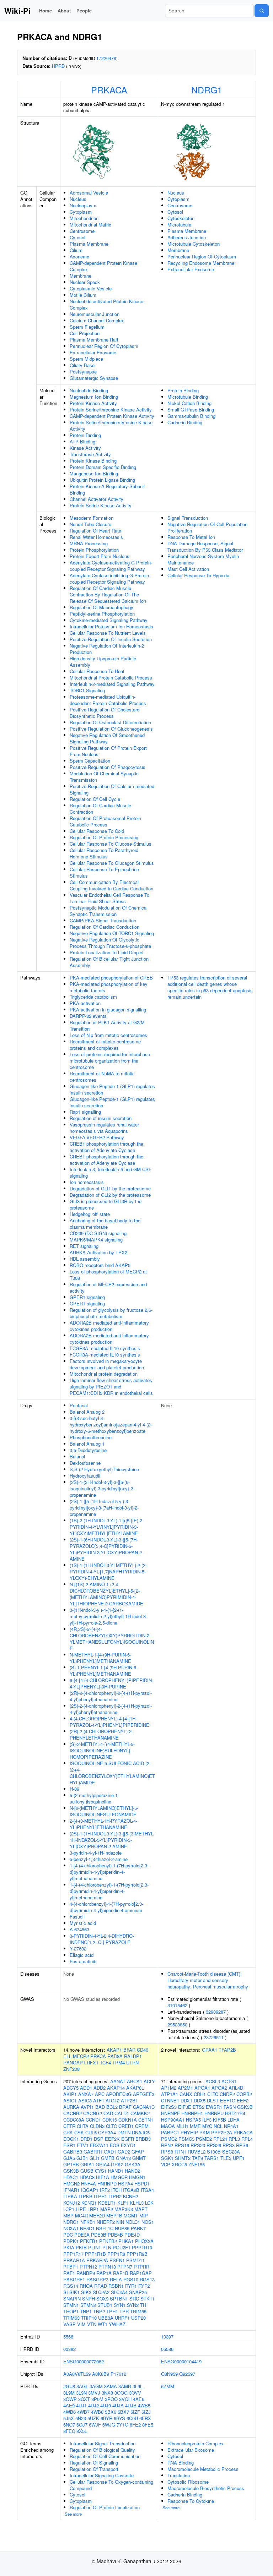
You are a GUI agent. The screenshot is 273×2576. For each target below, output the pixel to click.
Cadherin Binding (185, 422)
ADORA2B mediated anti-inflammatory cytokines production (109, 1326)
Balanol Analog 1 (87, 1444)
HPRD (58, 66)
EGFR (128, 2139)
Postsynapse (83, 372)
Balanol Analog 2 (87, 1412)
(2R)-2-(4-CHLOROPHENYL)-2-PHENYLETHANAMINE (101, 1734)
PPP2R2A (222, 2132)
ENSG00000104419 (181, 2361)
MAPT (141, 2209)
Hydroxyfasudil (85, 1476)
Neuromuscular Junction (95, 314)
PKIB (81, 2247)
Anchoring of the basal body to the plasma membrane (105, 1224)
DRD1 (86, 2139)
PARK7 (138, 2228)
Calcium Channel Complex (97, 320)
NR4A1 (231, 2126)
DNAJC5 (141, 2132)
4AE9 (69, 2405)
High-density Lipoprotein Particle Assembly (103, 662)
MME (195, 2126)
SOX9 (102, 2299)
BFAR (129, 2050)
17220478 (106, 58)
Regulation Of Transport (94, 2469)
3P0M (97, 2399)
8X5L (82, 2431)
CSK (79, 2132)
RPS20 (198, 2145)
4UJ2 (93, 2405)
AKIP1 (70, 2094)
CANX (186, 2094)
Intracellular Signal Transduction (103, 2443)
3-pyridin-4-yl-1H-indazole (96, 1853)
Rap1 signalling (85, 1112)
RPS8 (167, 2152)
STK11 (148, 2299)
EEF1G (228, 2100)
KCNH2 (130, 2196)
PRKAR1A (74, 2260)
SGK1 (167, 2158)
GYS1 (101, 2171)
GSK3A (133, 2164)
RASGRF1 (74, 2279)
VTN (92, 2324)
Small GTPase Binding (191, 410)
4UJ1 (81, 2405)
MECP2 (81, 2056)
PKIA (69, 2247)
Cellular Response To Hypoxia (198, 575)
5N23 (81, 2418)
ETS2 (199, 2107)
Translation (179, 2475)
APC (100, 2094)
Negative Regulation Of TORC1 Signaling (112, 933)
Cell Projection (85, 333)
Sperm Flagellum (87, 327)
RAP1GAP (141, 2273)
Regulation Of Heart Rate (95, 531)
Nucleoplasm (83, 205)
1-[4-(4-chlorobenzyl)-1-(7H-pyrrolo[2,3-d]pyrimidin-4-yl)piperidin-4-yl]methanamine (109, 1891)
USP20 (138, 2318)
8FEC (69, 2431)
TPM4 (119, 2062)
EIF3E (185, 2107)
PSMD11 (135, 2260)
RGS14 (71, 2286)
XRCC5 (179, 2164)
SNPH (89, 2299)
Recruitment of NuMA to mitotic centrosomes (102, 1077)
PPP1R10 (142, 2247)
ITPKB (85, 2196)
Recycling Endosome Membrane (201, 263)
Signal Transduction (188, 518)
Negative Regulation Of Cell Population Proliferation (207, 527)
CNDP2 (227, 2094)
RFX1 (93, 2062)
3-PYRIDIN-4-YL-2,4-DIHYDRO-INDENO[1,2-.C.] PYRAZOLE (102, 1939)
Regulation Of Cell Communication (105, 2456)
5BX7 (123, 2412)
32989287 (216, 2012)
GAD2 (124, 2152)
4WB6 (69, 2412)
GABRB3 (73, 2152)
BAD (100, 2107)
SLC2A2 (101, 2292)
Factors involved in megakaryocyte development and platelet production (107, 1364)
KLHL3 (137, 2203)
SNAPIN (72, 2299)
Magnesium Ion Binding (94, 397)
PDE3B (99, 2235)
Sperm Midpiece (86, 359)
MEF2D (97, 2215)
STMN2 (88, 2305)
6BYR (106, 2418)
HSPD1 (142, 2184)
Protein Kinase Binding (93, 461)
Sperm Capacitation (90, 761)
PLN (107, 2247)
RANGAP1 (74, 2062)
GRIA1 (87, 2164)
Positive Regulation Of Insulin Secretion (111, 639)
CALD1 (122, 2113)
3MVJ (94, 2393)
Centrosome (82, 231)
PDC (68, 2235)
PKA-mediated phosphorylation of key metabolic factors (109, 987)
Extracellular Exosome (93, 352)
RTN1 (180, 2152)
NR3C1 (87, 2228)
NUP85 (122, 2228)
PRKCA (98, 2056)
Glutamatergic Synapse (94, 378)
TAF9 (197, 2158)
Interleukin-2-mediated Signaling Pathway (112, 684)
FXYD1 (128, 2145)
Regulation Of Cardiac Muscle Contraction (100, 809)
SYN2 (133, 2305)
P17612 (118, 2374)
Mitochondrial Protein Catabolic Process (111, 678)
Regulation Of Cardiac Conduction (105, 927)
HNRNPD (107, 2184)
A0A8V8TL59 (77, 2374)
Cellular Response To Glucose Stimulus (111, 844)
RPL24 (220, 2139)
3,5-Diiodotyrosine (88, 1450)
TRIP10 (89, 2318)
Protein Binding (85, 435)
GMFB (108, 2158)
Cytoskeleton (181, 218)
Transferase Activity (90, 454)
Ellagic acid (82, 1955)
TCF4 (105, 2062)
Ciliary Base (82, 365)
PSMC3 (186, 2139)
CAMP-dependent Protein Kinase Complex (103, 266)
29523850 (177, 2024)
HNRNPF (170, 2113)
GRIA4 (103, 2164)
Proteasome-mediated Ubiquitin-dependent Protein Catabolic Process (108, 700)
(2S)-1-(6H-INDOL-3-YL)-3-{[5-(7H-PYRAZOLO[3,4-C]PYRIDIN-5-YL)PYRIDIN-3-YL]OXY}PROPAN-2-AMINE (106, 1549)
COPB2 (244, 2094)
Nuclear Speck (85, 282)
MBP (68, 2215)
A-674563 (79, 1929)
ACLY (149, 2081)
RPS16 (182, 2145)
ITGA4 (147, 2190)
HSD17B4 (235, 2113)
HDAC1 (71, 2177)
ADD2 (100, 2088)
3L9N (81, 2393)
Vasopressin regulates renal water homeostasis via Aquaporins (104, 1128)
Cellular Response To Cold (97, 831)
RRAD (101, 2286)
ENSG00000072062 (84, 2361)
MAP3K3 (124, 2209)
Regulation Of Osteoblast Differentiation (110, 722)
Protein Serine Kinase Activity (101, 505)
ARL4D (236, 2088)
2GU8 (69, 2386)
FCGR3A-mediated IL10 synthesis (105, 1348)
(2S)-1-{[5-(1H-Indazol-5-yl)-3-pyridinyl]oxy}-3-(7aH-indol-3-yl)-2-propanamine (104, 1508)
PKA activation (85, 1003)
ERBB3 (143, 2139)
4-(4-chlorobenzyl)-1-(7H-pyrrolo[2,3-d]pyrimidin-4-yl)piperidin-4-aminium (106, 1907)
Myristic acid (83, 1923)
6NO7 (69, 2425)
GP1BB (71, 2164)
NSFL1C (105, 2228)
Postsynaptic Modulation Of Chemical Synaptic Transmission (109, 911)
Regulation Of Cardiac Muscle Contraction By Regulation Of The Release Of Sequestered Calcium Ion (108, 594)
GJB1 (82, 2158)
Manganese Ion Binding (94, 473)
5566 (68, 2337)
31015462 (177, 2005)
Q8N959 (169, 2374)
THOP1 (71, 2311)
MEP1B (114, 2215)
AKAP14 (116, 2088)
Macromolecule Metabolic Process (203, 2469)
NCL (218, 2126)
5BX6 (111, 2412)
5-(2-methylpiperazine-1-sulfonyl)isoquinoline (94, 1798)
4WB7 (83, 2412)
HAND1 (116, 2171)
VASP (69, 2324)
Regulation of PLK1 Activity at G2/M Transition (107, 1025)
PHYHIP (189, 2132)
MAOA (168, 2126)
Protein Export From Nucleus (100, 556)
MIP (144, 2215)
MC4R (81, 2215)
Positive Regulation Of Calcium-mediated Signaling (112, 789)
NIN (120, 2222)
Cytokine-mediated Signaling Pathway (109, 620)
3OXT (84, 2399)
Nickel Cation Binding (189, 403)
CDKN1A (128, 2120)
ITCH (116, 2190)
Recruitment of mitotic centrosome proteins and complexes (105, 1045)
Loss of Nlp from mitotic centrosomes (108, 1035)
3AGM (96, 2386)
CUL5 (91, 2132)
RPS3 (229, 2145)
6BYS (119, 2418)
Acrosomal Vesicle (89, 193)
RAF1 (69, 2273)
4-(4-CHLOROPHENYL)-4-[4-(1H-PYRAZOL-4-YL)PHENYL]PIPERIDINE (109, 1722)
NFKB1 (88, 2222)
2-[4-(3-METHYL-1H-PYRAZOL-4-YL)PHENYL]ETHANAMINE (103, 1824)
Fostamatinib (83, 1961)
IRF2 (105, 2190)
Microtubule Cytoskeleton (194, 244)
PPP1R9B (137, 2254)
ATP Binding (82, 441)
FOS (115, 2145)
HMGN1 (137, 2177)
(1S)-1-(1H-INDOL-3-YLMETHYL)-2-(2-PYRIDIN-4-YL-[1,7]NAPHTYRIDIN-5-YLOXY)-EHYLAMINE (108, 1571)
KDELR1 (107, 2203)
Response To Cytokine (191, 2501)
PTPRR (141, 2267)
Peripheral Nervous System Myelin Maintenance (203, 559)
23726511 (214, 2037)
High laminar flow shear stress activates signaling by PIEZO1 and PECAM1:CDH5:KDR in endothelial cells (111, 1387)
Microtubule (179, 225)
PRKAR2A (97, 2260)
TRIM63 (71, 2318)
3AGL (82, 2386)
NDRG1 (207, 89)
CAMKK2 (140, 2113)
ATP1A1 (170, 2094)
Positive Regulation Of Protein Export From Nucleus (108, 751)
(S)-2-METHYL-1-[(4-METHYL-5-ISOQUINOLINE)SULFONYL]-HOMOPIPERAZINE (102, 1750)
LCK (149, 2203)
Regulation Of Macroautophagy (101, 607)
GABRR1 (93, 2152)
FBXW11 (99, 2145)
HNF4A (89, 2184)
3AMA (111, 2386)
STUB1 (105, 2305)
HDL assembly (85, 1259)
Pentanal (79, 1405)
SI (66, 2292)
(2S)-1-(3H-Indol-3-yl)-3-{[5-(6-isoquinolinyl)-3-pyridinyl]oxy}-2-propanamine (102, 1488)
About (64, 10)
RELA (116, 2279)
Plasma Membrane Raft (94, 340)
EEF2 (243, 2100)
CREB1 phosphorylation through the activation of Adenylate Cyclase (106, 1147)
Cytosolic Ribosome (188, 2482)
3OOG (121, 2393)
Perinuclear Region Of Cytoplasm (104, 346)
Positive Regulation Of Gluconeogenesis (111, 729)
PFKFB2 (108, 2241)
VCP (166, 2164)
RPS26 (214, 2145)
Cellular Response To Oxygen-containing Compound (111, 2485)
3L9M (69, 2393)
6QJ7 (82, 2425)
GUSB (87, 2171)
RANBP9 (86, 2273)
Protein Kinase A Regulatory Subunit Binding (107, 489)
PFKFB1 (89, 2241)
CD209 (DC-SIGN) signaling (98, 1233)
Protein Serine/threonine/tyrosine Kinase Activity (111, 425)
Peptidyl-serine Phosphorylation (102, 614)
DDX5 (200, 2100)
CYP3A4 (107, 2132)
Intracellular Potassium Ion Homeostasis (111, 626)
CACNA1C (144, 2107)
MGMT (131, 2215)
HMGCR (119, 2177)
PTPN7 (125, 2267)
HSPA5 (193, 2120)
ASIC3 (85, 2100)
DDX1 (186, 2100)
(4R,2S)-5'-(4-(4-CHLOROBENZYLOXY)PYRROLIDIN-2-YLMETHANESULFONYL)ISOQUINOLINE (112, 1639)
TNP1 (86, 2311)
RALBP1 (133, 2056)
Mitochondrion (84, 218)
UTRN (132, 2062)
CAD (108, 2113)
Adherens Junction (187, 237)
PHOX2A (144, 2241)
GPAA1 (210, 2050)
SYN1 (120, 2305)
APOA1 (202, 2088)
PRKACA (109, 89)
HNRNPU (214, 2113)
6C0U (132, 2418)
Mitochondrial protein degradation (104, 1374)
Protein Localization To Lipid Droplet (107, 952)
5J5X (69, 2418)
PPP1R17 (73, 2254)
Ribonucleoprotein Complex (196, 2443)
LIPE (81, 2209)
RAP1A (104, 2273)
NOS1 (148, 2222)
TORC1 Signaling (87, 690)
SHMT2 (183, 2158)
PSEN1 (117, 2260)
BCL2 (112, 2107)
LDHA (234, 2120)
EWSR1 (214, 2107)
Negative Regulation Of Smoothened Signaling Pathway (107, 738)
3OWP (70, 2399)
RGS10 (131, 2279)
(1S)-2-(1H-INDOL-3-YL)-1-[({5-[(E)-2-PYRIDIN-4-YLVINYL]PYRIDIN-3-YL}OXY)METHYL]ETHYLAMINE (107, 1527)
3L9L (138, 2386)
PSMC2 (169, 2139)
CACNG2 (93, 2113)
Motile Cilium (83, 295)
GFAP (138, 2152)
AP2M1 (185, 2088)
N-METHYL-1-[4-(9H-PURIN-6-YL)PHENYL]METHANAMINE (100, 1658)
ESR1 (69, 2145)
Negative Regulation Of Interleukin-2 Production (107, 649)
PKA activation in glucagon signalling (108, 1009)
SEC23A (231, 2152)
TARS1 (212, 2158)
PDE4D (132, 2235)
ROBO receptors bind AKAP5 (100, 1265)
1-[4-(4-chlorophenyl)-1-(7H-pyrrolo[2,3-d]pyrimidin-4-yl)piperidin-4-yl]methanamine (109, 1872)
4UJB (131, 2405)
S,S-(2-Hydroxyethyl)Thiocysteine (104, 1469)
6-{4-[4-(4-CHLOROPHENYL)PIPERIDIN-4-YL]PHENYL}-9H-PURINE (111, 1683)
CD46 (143, 2050)
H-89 (74, 1789)
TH (143, 2305)
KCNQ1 (89, 2203)
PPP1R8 (116, 2254)
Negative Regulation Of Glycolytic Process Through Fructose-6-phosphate (110, 943)
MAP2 (107, 2209)
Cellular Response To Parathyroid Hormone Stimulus (104, 853)
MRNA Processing (89, 543)
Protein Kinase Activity (93, 403)
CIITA (83, 2126)
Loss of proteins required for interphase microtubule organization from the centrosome (110, 1061)
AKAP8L (135, 2088)
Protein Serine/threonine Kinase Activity (111, 410)
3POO (111, 2399)
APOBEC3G (119, 2094)
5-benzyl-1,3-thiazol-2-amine (99, 1859)
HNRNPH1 (192, 2113)
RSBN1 (116, 2286)
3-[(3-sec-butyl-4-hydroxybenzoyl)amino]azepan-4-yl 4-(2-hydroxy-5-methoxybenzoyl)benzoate (111, 1425)
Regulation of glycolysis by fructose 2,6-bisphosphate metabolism (111, 1313)
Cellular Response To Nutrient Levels (108, 633)
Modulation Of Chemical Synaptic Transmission (104, 777)
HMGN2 (71, 2184)
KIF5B (220, 2120)
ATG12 (113, 2100)
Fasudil (77, 1917)
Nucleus (78, 199)
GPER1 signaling (87, 1297)
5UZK (93, 2418)
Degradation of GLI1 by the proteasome (110, 1188)
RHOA (86, 2286)
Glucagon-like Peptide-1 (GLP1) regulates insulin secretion (112, 1089)
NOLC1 (133, 2222)
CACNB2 (73, 2113)
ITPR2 (115, 2196)
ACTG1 (229, 2081)
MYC (207, 2126)
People (84, 10)
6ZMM (168, 2386)
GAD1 (110, 2152)
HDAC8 (87, 2177)
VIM (81, 2324)
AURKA (71, 2107)
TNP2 (99, 2311)
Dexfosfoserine (85, 1463)
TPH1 (112, 2311)
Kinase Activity (85, 448)
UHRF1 (122, 2318)
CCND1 (93, 2120)
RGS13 (147, 2279)
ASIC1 (70, 2100)
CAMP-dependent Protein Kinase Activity (112, 416)
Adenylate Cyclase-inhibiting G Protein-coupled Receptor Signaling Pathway (110, 578)
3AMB (125, 2386)
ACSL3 (213, 2081)
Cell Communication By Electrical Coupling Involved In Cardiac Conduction (111, 885)
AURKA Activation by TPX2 (98, 1252)
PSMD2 (204, 2139)
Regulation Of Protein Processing (104, 837)
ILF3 (207, 2120)
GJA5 (69, 2158)
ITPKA (70, 2196)
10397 (167, 2337)
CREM (142, 2126)
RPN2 (167, 2145)
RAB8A (115, 2056)
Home (45, 10)
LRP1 (93, 2209)
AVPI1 (87, 2107)
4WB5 (144, 2405)
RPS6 (242, 2145)
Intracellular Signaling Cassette (102, 2475)
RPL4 (247, 2139)
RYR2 (144, 2286)
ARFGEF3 (144, 2094)
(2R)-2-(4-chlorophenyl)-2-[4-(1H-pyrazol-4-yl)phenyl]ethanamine (111, 1696)
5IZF (135, 2412)
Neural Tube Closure (90, 524)
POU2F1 (122, 2247)
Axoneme (79, 256)
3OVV (135, 2393)
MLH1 (182, 2126)
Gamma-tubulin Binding (191, 416)
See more (73, 2514)
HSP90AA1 (173, 2120)
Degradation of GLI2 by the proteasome (110, 1195)
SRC (134, 2299)
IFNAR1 (71, 2190)
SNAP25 (138, 2292)
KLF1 (123, 2203)
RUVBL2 (197, 2152)
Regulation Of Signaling (94, 2463)
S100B (214, 2152)
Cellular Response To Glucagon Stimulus (112, 863)
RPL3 (234, 2139)
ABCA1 (135, 2081)
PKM (205, 2132)
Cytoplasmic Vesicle (91, 288)
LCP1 (69, 2209)
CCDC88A (74, 2120)
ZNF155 (197, 2164)
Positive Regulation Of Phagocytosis (108, 767)
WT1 (103, 2324)
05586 (167, 2349)
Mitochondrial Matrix (90, 225)
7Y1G (122, 2425)
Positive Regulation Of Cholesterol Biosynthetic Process (105, 713)
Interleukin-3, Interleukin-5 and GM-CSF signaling (111, 1172)
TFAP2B (227, 2050)
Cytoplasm (81, 212)
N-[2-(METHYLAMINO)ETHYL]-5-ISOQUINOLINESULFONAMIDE (104, 1811)
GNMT (139, 2158)
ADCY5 (71, 2088)
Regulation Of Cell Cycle (95, 799)
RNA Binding (181, 2463)
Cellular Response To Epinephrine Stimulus (104, 872)
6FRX (145, 2418)
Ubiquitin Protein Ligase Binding (102, 480)
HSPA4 (125, 2184)
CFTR (69, 2126)
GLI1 (95, 2158)
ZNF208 (71, 2069)
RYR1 (131, 2286)
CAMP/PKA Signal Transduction (103, 920)
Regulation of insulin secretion (101, 1118)
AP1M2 (169, 2088)
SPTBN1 (119, 2299)
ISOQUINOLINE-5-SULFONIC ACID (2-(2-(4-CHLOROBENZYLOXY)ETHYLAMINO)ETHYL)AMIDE (112, 1773)
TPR (124, 2311)
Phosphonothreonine (91, 1437)
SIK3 (86, 2292)
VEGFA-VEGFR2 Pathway (97, 1137)
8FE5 (148, 2425)
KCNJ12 (72, 2203)
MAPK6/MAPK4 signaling (96, 1240)
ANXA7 (86, 2094)
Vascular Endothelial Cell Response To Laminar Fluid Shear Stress (109, 898)
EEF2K (112, 2139)
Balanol (77, 1456)
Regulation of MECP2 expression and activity (108, 1287)
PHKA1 (126, 2241)
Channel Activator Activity (97, 499)
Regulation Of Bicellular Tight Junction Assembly (109, 962)
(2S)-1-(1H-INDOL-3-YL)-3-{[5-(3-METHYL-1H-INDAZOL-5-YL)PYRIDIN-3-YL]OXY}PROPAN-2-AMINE (112, 1840)
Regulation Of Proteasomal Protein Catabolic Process (105, 821)
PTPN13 (107, 2267)
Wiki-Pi (17, 11)
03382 (69, 2349)
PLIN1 (95, 2247)
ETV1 (83, 2145)
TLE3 (226, 2158)
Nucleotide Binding (89, 390)
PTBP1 (71, 2267)
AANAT (118, 2081)
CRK (68, 2132)
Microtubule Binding (188, 397)
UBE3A (106, 2318)
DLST (213, 2100)
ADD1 (86, 2088)
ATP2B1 (129, 2100)
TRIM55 (138, 2311)
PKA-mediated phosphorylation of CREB (111, 978)
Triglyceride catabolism (93, 997)
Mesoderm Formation (92, 518)
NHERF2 (106, 2222)
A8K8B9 (101, 2374)
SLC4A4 (119, 2292)
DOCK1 (71, 2139)
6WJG (109, 2425)
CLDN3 (97, 2126)
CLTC (111, 2126)
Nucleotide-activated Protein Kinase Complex (106, 304)
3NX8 (107, 2393)
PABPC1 (170, 2132)
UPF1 (239, 2158)
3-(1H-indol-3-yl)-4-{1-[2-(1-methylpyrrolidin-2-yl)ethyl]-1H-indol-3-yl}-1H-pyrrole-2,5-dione (108, 1616)
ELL (67, 2056)
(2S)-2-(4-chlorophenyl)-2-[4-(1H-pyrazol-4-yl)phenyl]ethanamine (111, 1709)
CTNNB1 (170, 2100)
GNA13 (123, 2158)
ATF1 (99, 2100)
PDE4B (115, 2235)
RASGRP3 (97, 2279)
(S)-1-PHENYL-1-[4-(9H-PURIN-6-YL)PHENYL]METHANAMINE (104, 1671)
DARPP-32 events (88, 1016)
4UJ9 (106, 2405)
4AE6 (139, 2399)
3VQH (125, 2399)
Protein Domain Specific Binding (103, 467)
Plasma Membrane (89, 244)
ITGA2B (131, 2190)
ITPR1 (100, 2196)
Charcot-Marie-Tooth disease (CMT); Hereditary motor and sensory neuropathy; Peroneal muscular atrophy (208, 1980)
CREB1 (126, 2126)
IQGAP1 (90, 2190)
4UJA (118, 2405)
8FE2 (135, 2425)
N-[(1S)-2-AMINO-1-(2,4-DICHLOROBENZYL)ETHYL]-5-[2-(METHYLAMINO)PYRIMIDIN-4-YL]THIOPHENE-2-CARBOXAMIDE (106, 1594)
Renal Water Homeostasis (96, 537)
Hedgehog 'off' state (90, 1214)
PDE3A (82, 2235)
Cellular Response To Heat (97, 671)
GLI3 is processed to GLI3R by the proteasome (106, 1204)
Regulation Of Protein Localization (105, 2507)
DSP (99, 2139)
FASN (230, 2107)
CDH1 (200, 2094)
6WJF (95, 2425)
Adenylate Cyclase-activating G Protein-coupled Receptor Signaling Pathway (111, 566)
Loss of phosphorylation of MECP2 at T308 (108, 1275)
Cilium (76, 250)
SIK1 (74, 2292)
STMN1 (71, 2305)
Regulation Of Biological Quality (102, 2450)
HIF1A (103, 2177)
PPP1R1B (95, 2254)
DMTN (124, 2132)
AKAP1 (114, 2050)
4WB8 (97, 2412)
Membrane (81, 276)
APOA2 (219, 2088)
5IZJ (146, 2412)
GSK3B (71, 2171)
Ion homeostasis (87, 1182)
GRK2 (117, 2164)
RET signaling (84, 1246)
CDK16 (110, 2120)
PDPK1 (71, 2241)
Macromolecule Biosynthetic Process (206, 2488)
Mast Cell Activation (188, 569)
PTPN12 (88, 2267)
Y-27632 (78, 1949)
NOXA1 (71, 2228)
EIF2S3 (169, 2107)
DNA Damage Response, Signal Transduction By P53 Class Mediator (205, 547)
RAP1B (121, 2273)
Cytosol (77, 237)
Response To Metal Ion (191, 537)
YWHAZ (117, 2324)
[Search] (262, 11)
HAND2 (132, 2171)
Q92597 (187, 2374)
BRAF (125, 2107)
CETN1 (146, 2120)
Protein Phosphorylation (94, 550)
